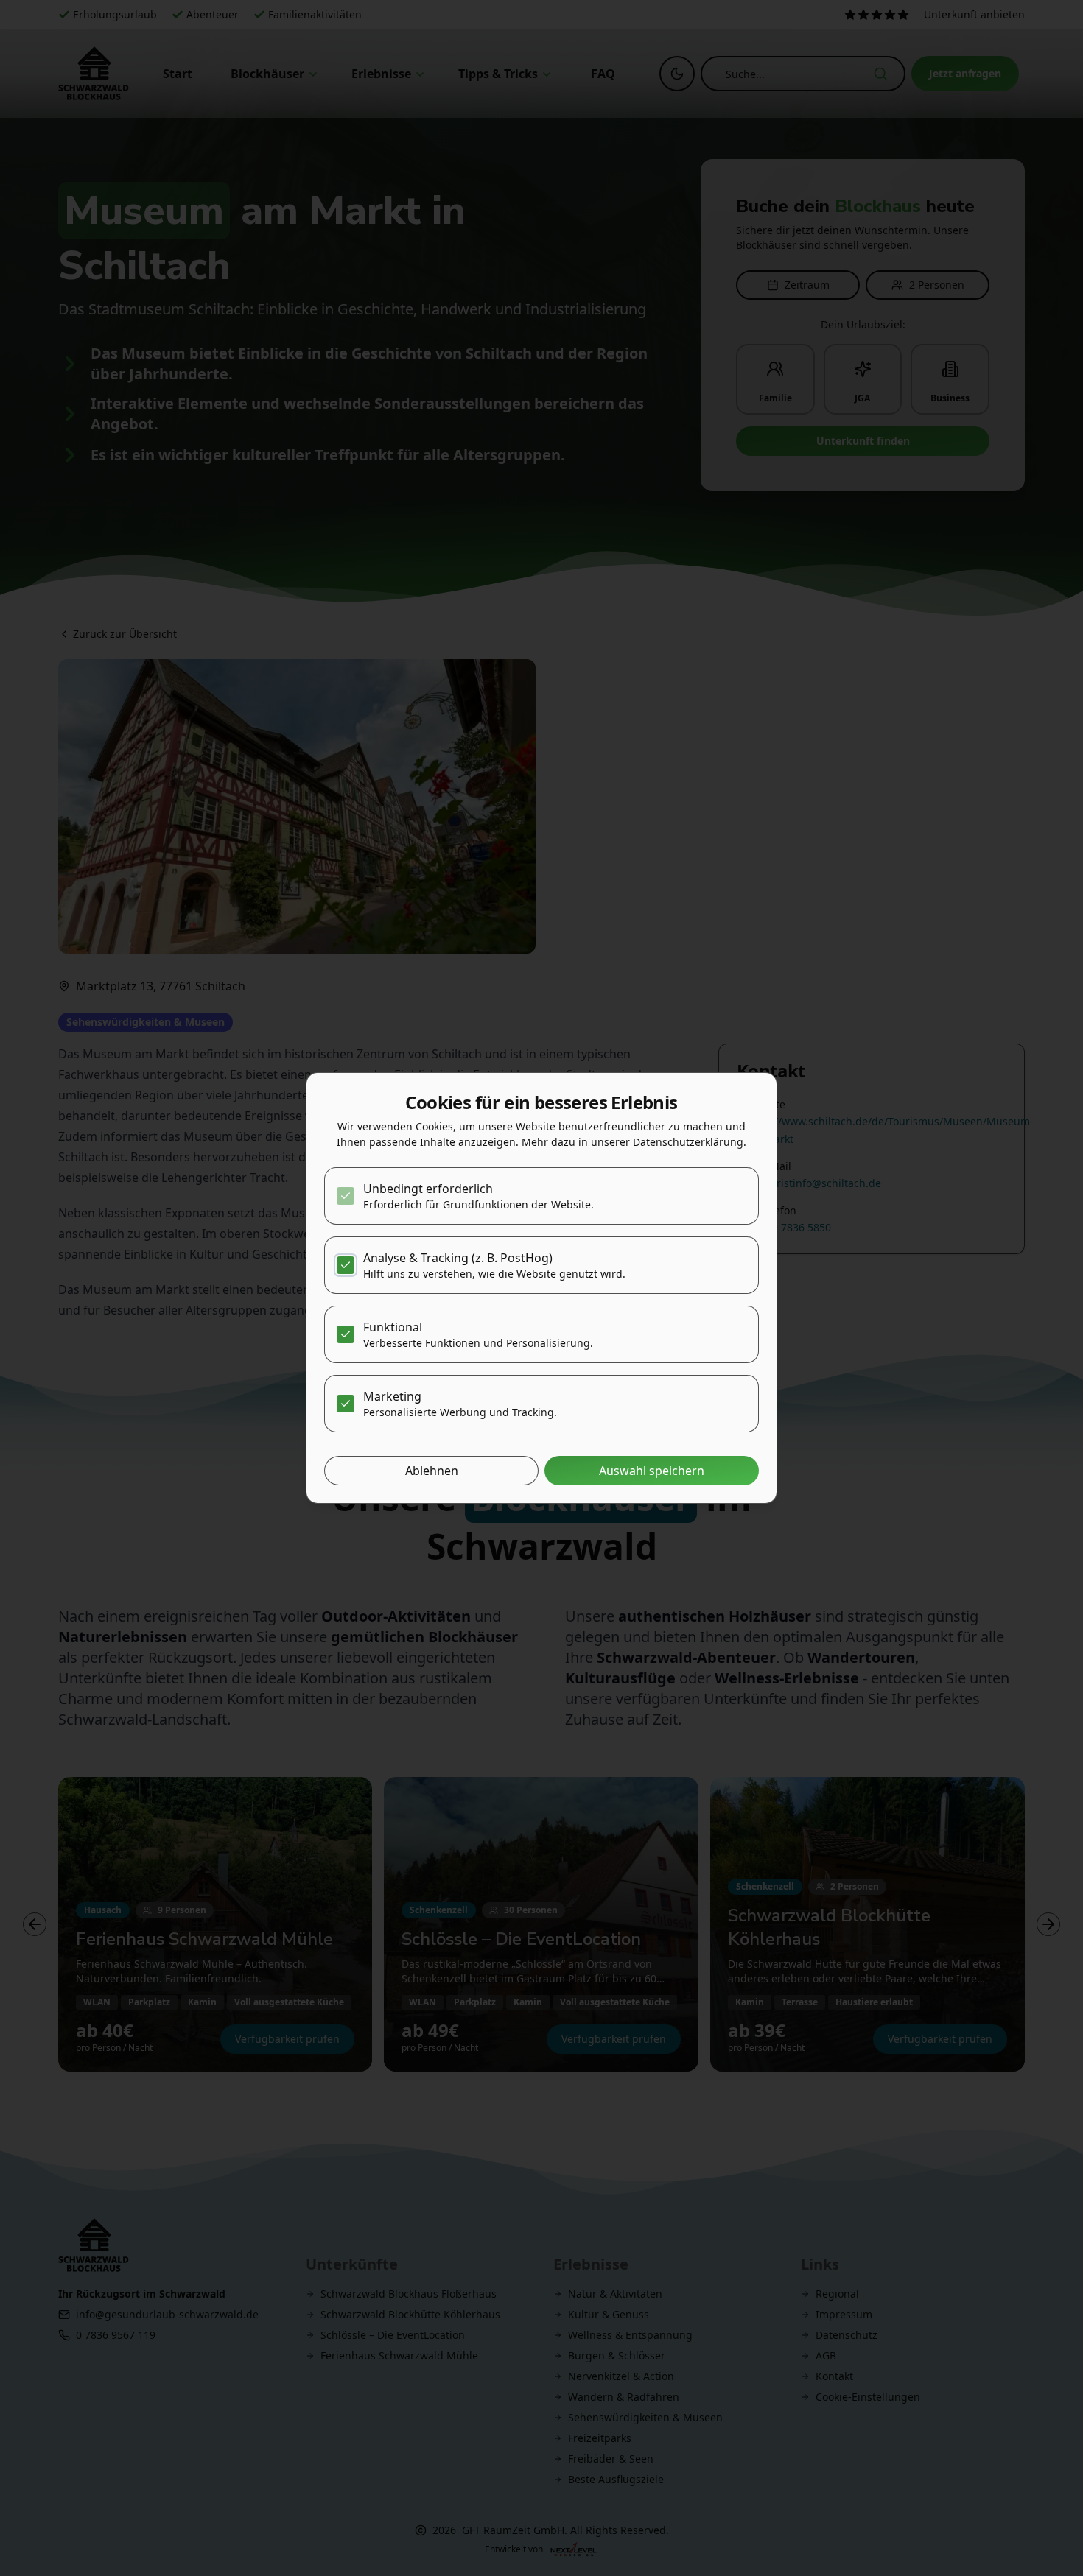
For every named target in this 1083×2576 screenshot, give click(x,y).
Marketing (392, 1396)
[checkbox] (346, 1196)
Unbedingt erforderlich (428, 1189)
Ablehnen (432, 1471)
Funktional (393, 1327)
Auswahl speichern (652, 1471)
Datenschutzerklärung (688, 1142)
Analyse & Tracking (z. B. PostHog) (458, 1258)
